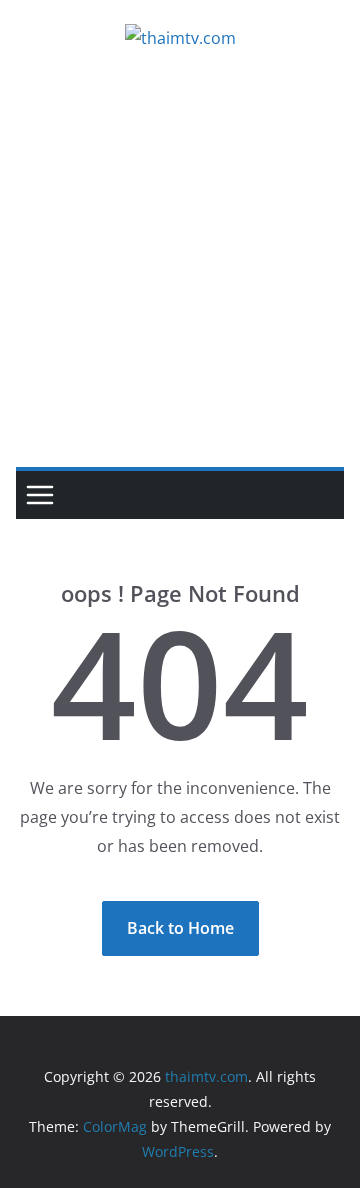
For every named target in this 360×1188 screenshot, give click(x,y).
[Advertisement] (180, 277)
